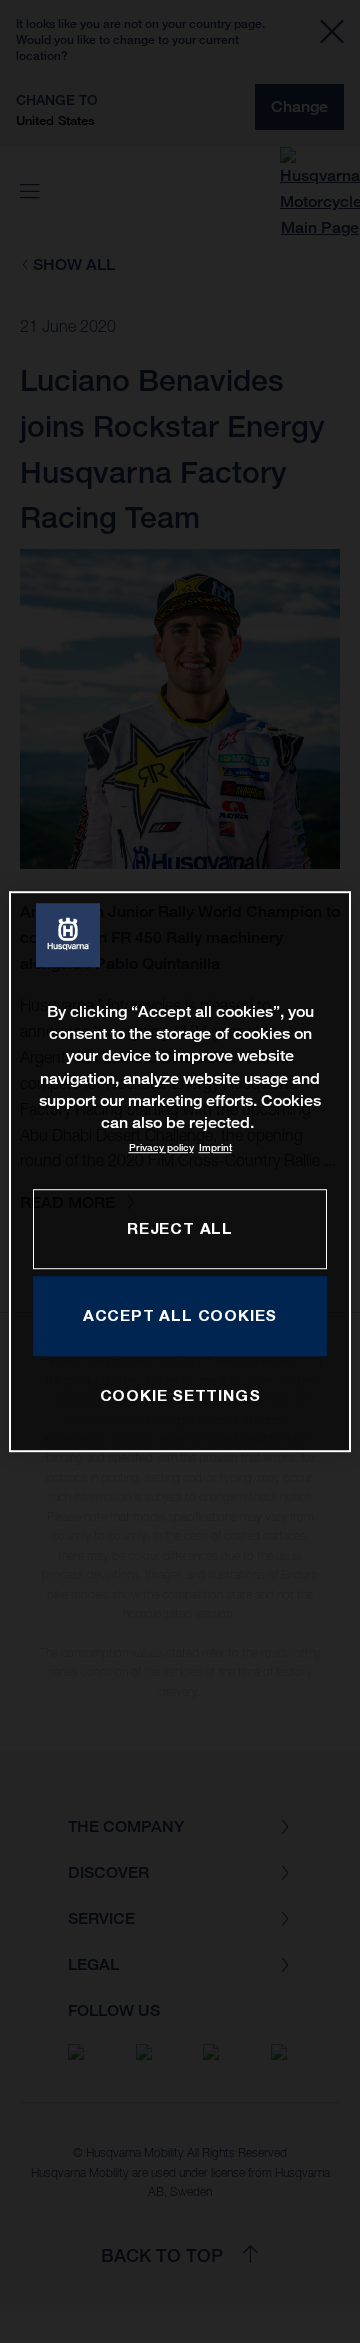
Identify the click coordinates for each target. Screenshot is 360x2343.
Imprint (215, 1147)
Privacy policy (161, 1147)
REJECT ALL (180, 1228)
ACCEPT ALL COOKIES (180, 1315)
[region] (180, 1172)
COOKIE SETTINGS (180, 1395)
